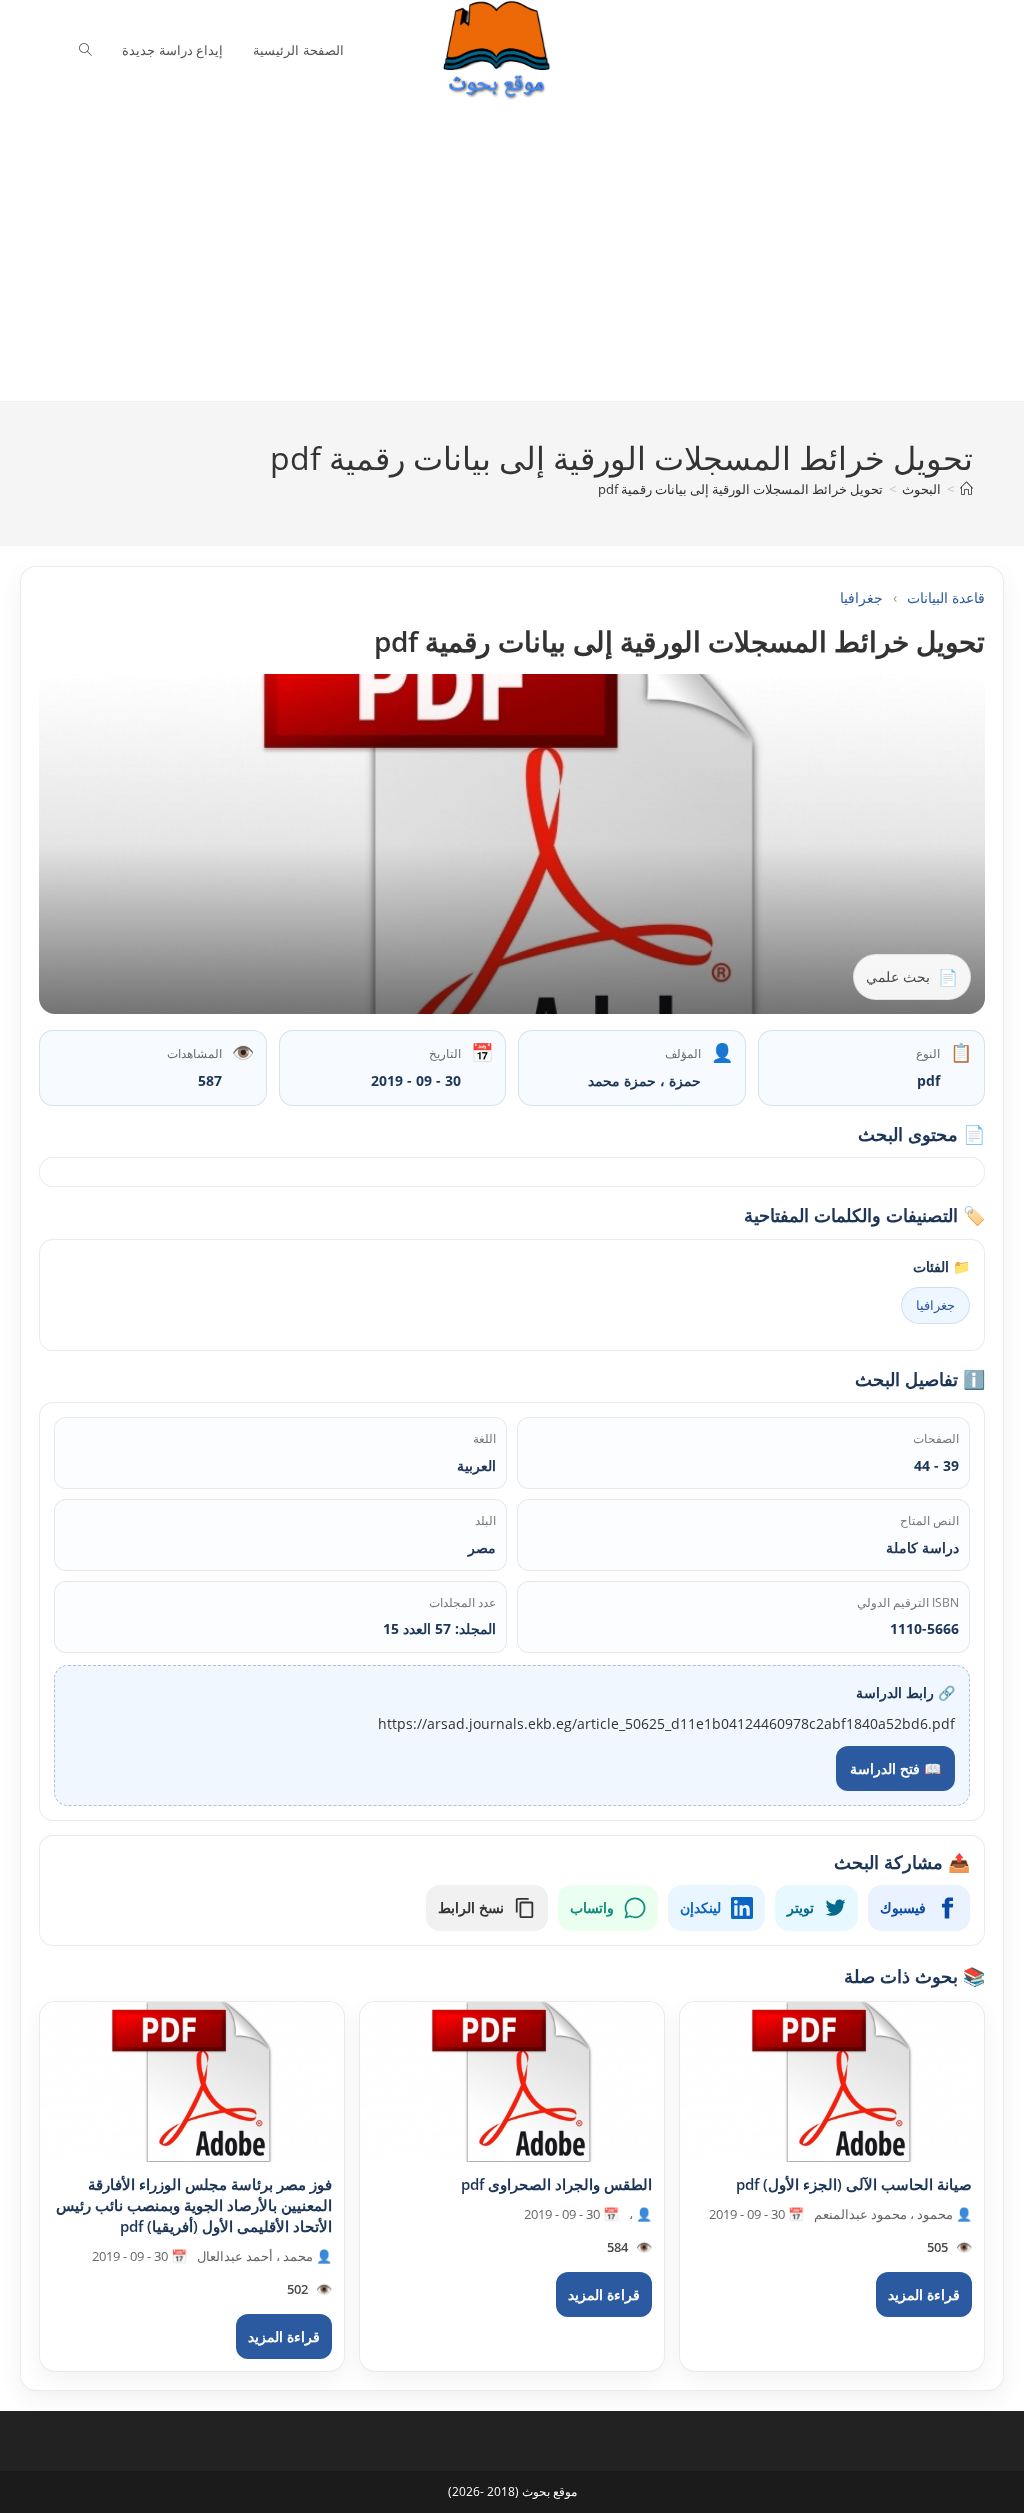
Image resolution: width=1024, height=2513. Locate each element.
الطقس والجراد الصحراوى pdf (556, 2184)
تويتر (800, 1907)
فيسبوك (903, 1907)
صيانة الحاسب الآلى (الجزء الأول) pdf (854, 2184)
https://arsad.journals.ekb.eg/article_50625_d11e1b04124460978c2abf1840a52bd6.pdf (666, 1723)
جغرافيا (861, 597)
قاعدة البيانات (946, 597)
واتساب (592, 1907)
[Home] (966, 489)
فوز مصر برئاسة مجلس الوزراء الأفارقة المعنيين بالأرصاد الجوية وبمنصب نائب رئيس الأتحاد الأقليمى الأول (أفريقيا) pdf (194, 2205)
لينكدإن (700, 1907)
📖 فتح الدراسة (895, 1768)
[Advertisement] (497, 251)
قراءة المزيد (924, 2294)
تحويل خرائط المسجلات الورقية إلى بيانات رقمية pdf (740, 489)
